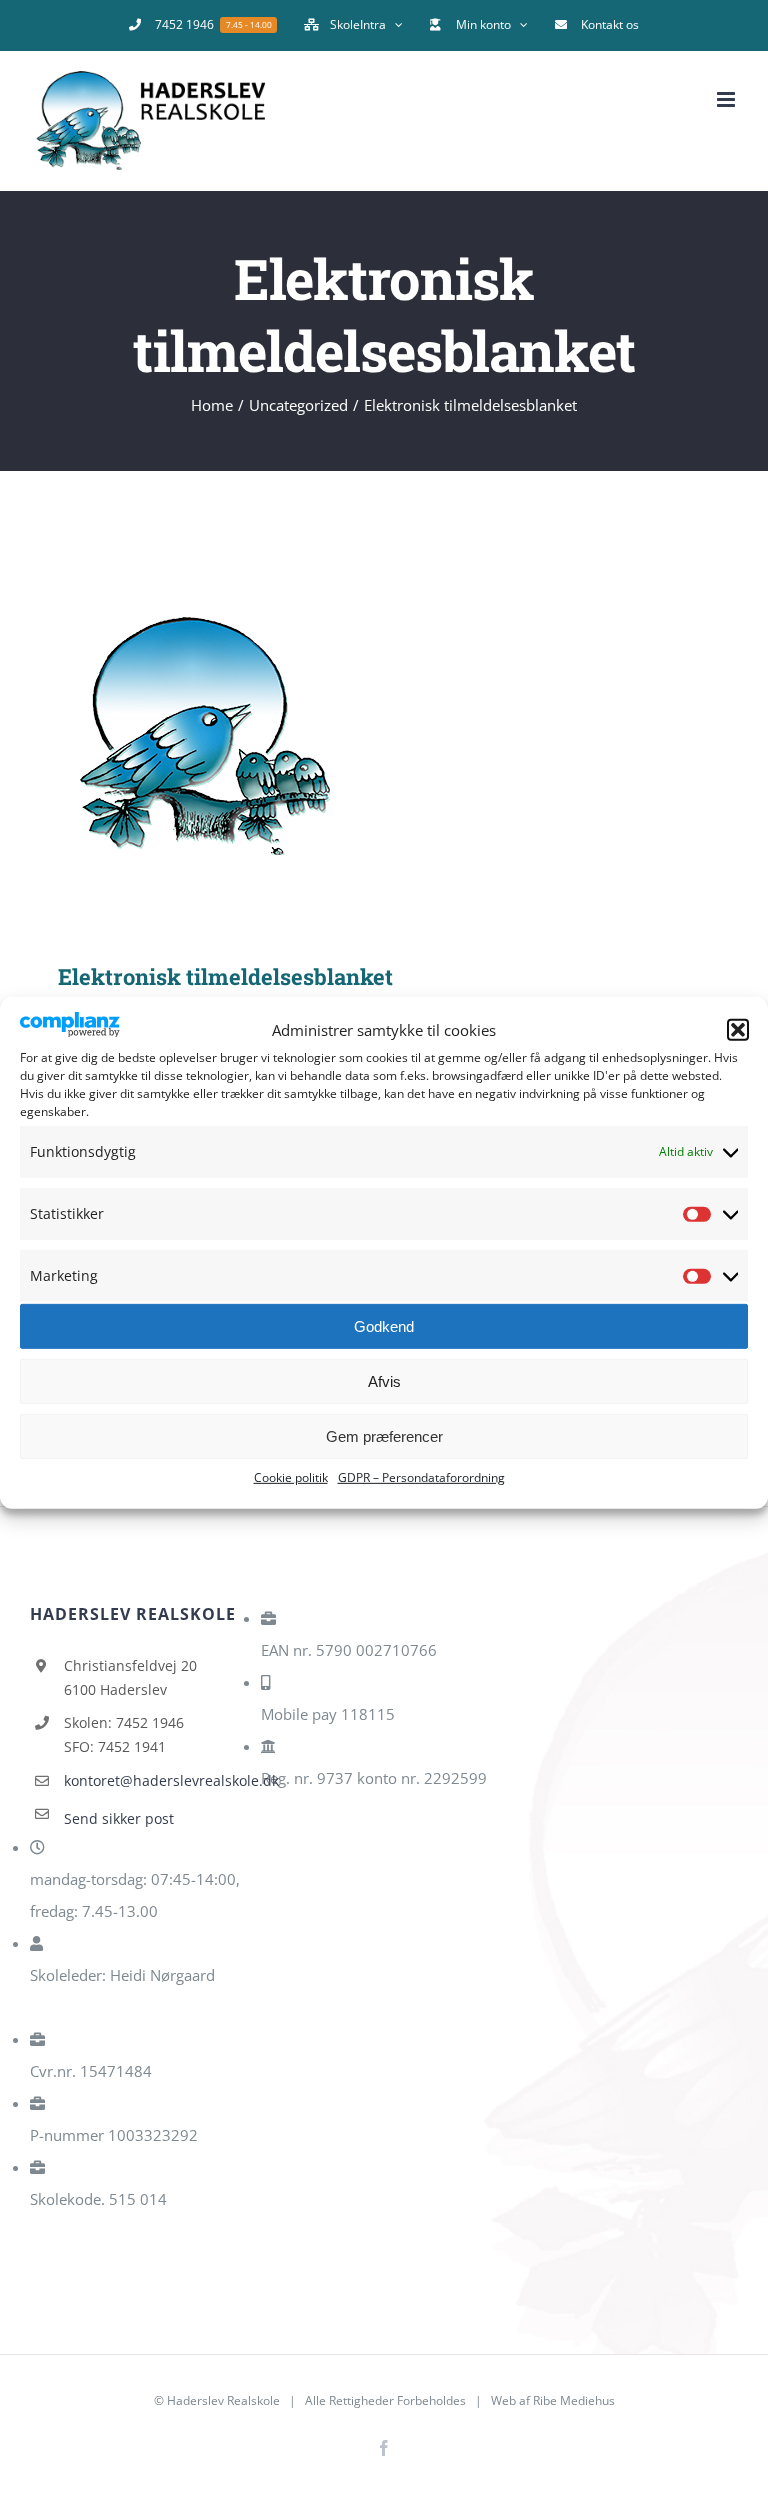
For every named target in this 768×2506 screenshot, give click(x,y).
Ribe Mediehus (574, 2400)
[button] (738, 1030)
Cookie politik (291, 1477)
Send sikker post (119, 1818)
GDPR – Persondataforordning (421, 1477)
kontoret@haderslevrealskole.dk (155, 1780)
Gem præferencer (384, 1436)
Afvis (384, 1381)
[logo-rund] (384, 736)
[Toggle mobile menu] (727, 99)
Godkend (384, 1326)
